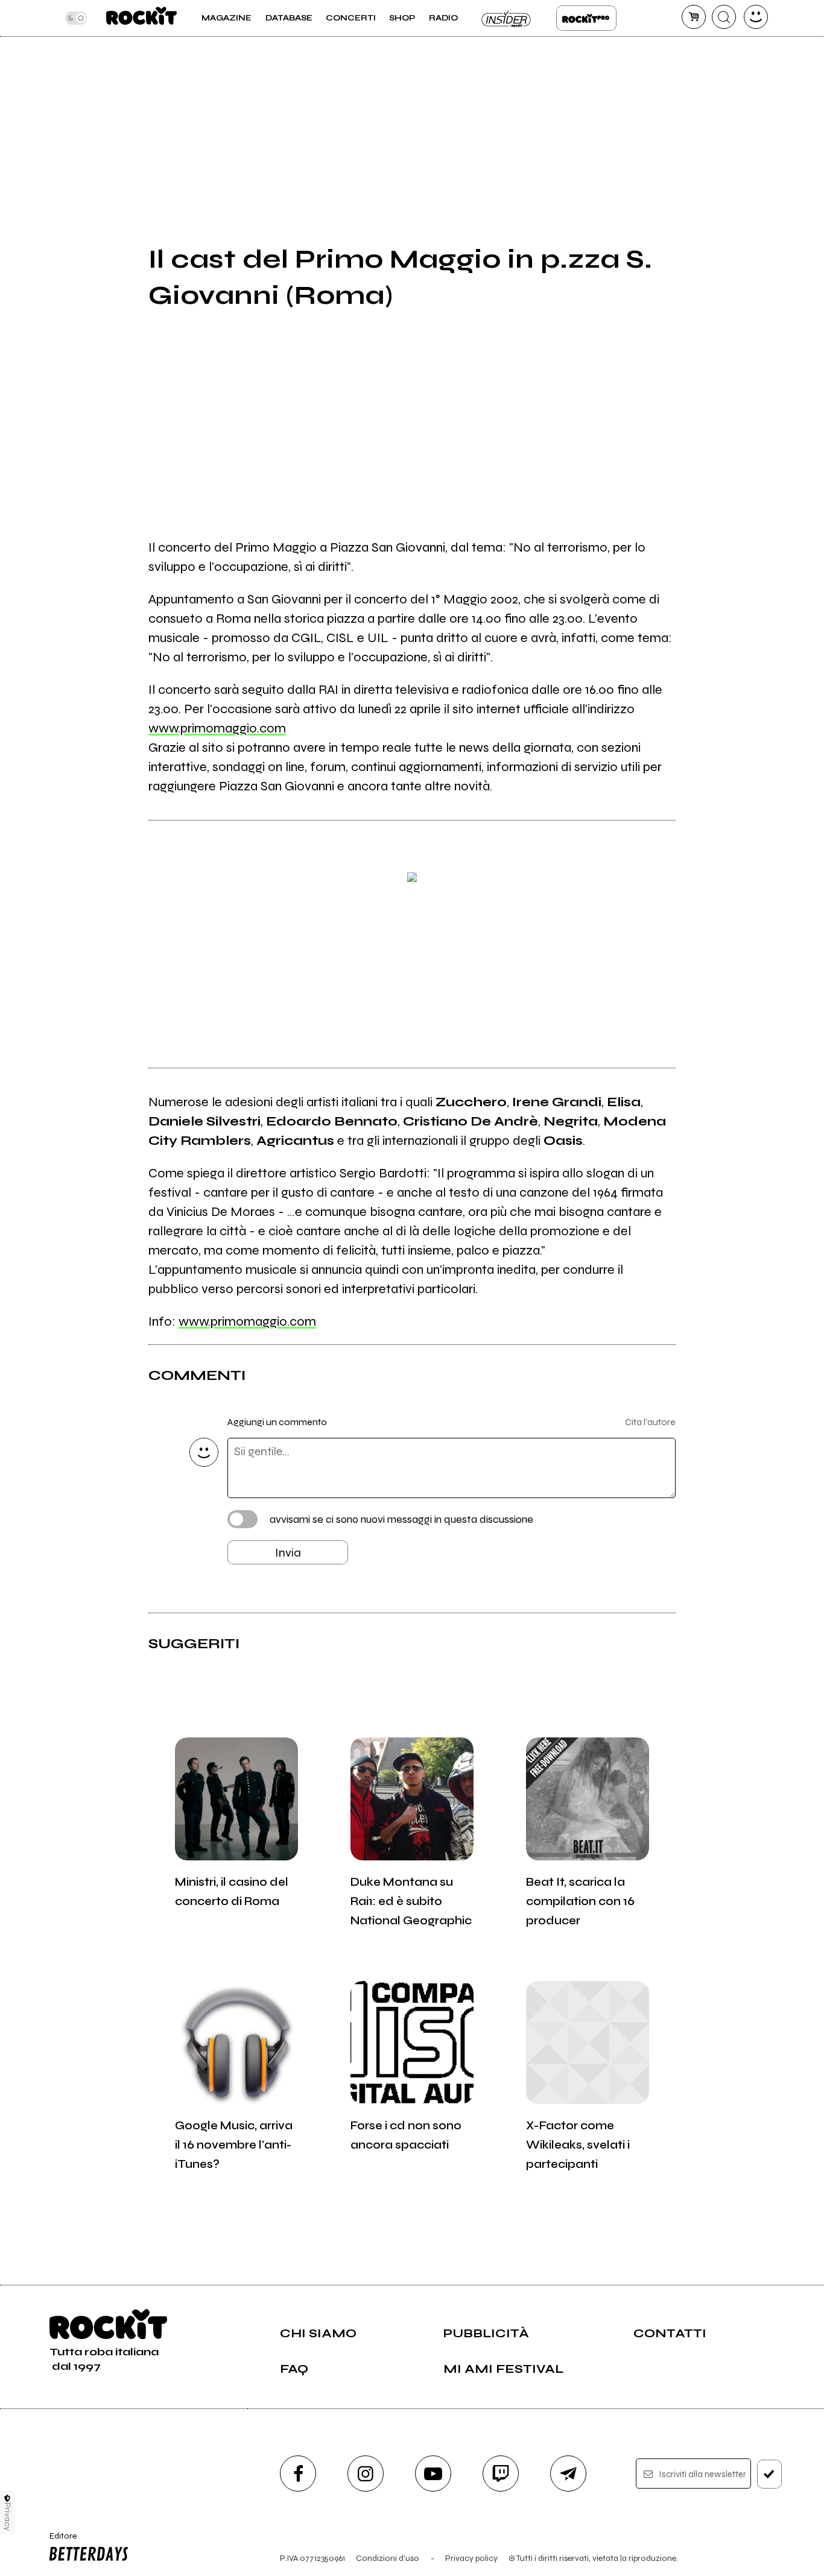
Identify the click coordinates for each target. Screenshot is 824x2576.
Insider (507, 18)
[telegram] (568, 2474)
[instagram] (366, 2474)
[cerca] (724, 17)
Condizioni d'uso (388, 2558)
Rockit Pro (586, 18)
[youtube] (433, 2474)
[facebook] (298, 2474)
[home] (141, 18)
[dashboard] (756, 17)
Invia (288, 1553)
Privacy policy (471, 2558)
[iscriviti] (769, 2474)
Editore (59, 2541)
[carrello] (694, 17)
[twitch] (501, 2474)
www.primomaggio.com (217, 728)
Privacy (8, 2517)
